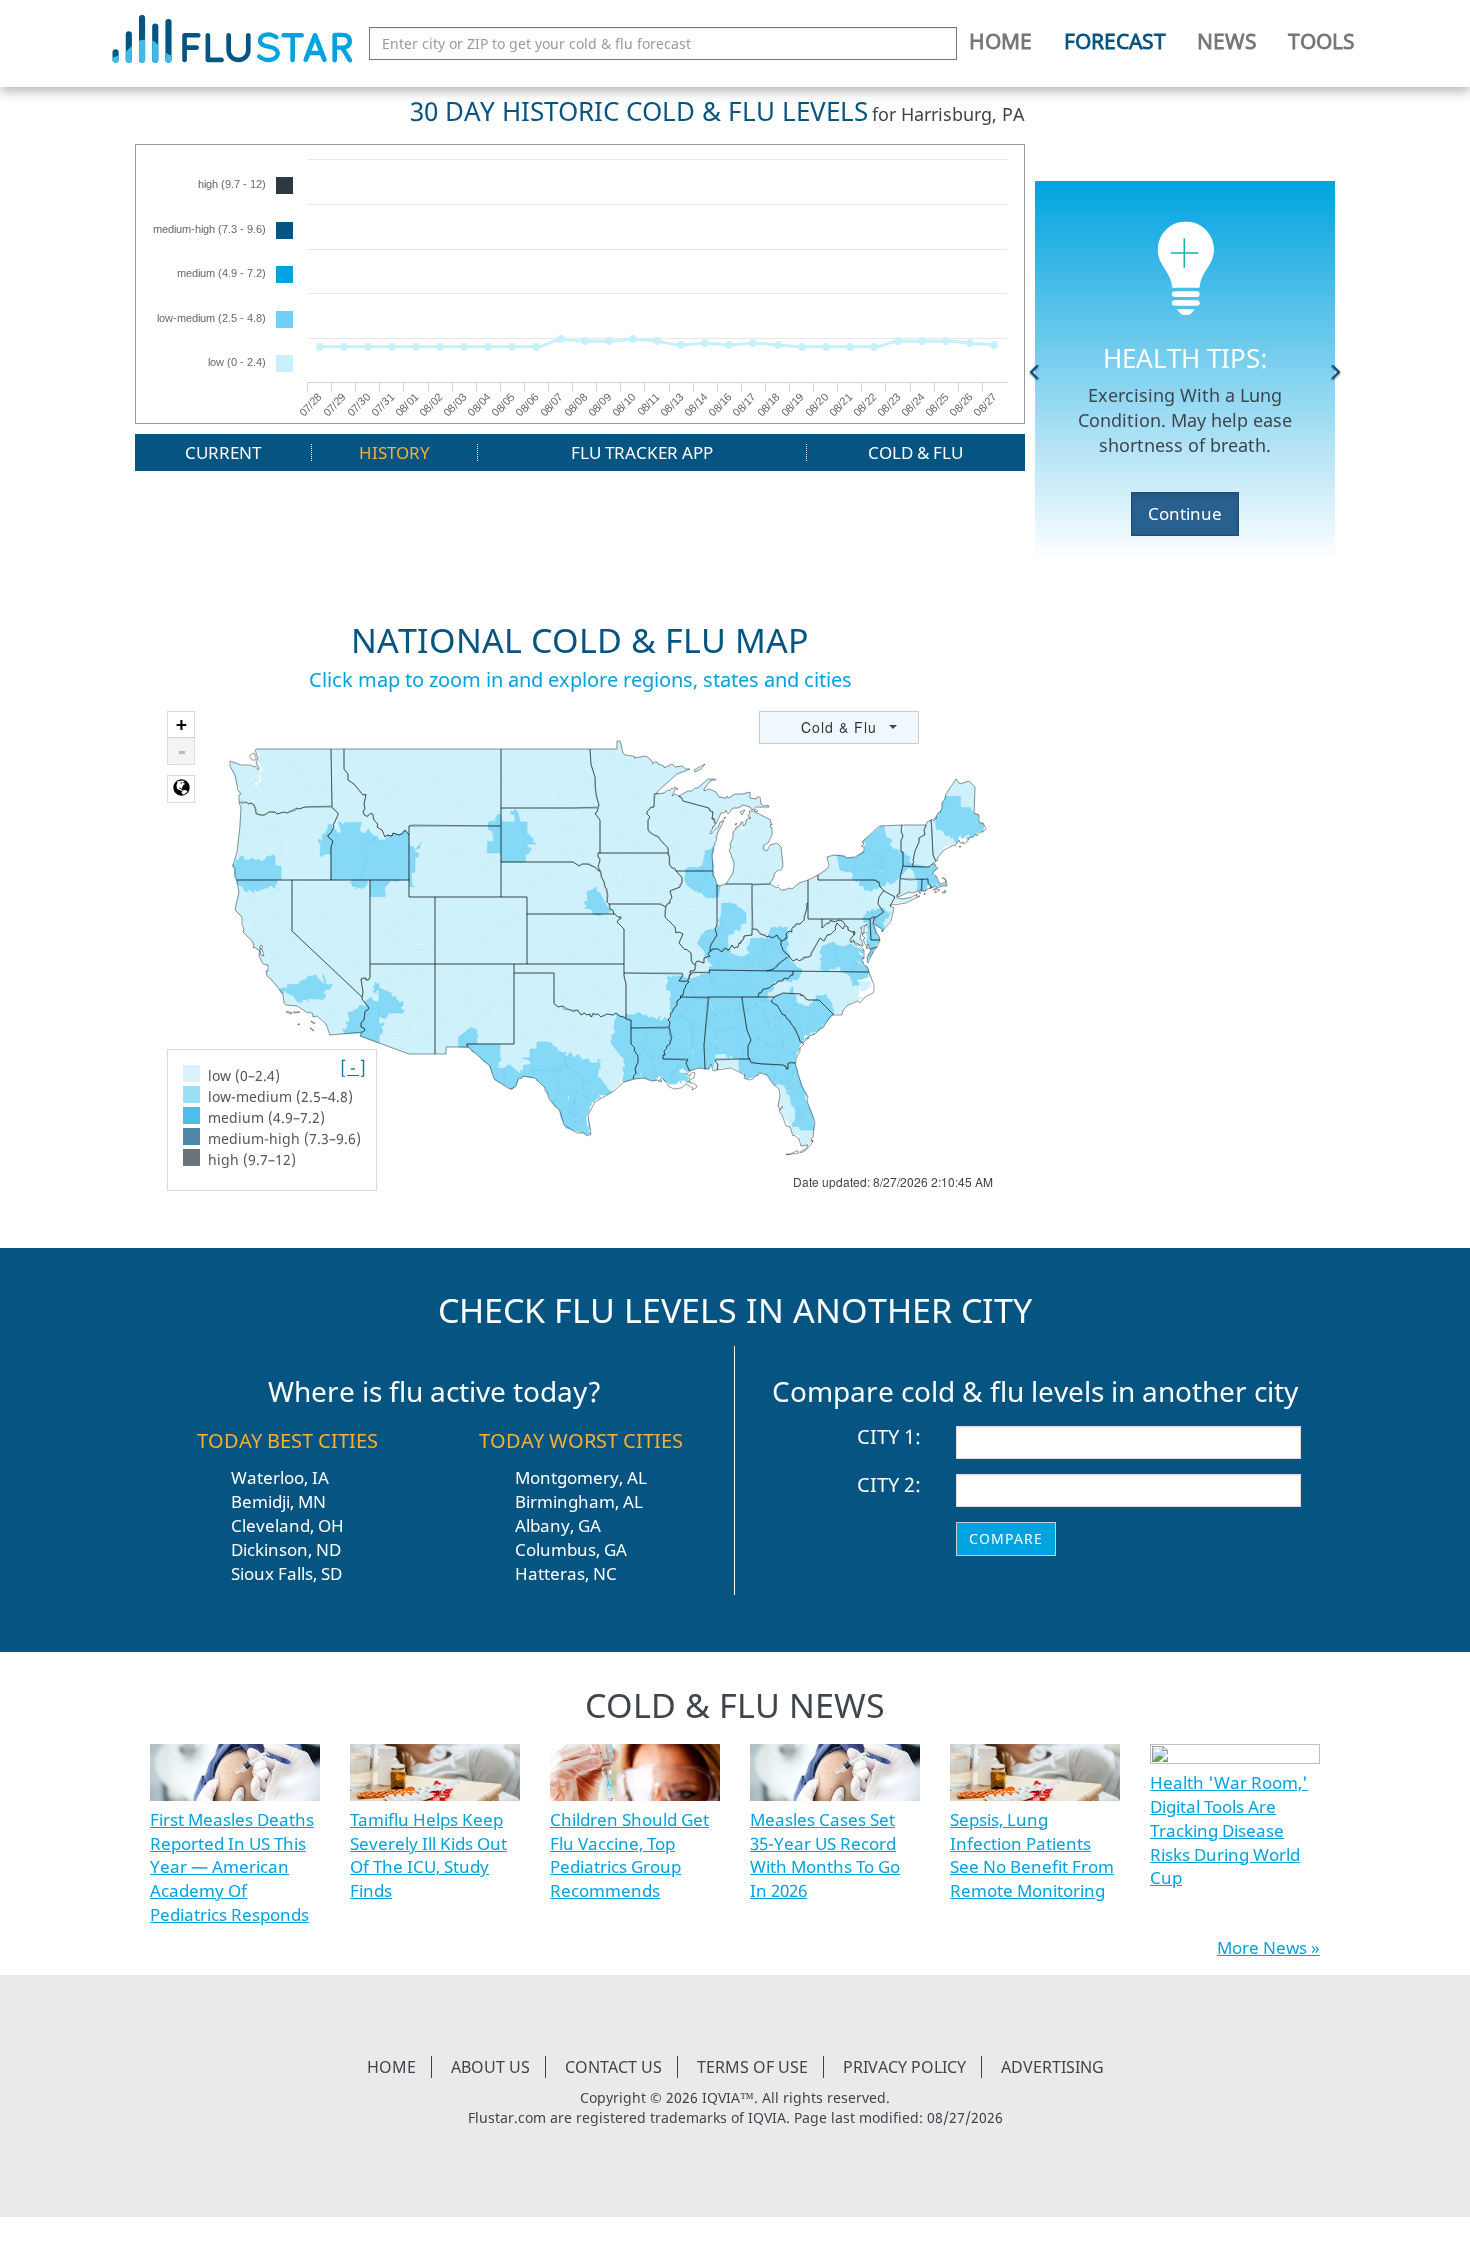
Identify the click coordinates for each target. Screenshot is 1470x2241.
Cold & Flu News (735, 1705)
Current (223, 452)
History (394, 452)
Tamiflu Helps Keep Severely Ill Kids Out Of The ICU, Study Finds (428, 1855)
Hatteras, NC (566, 1573)
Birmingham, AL (579, 1501)
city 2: (889, 1485)
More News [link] (1262, 1947)
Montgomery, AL (581, 1477)
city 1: (889, 1437)
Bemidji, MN (278, 1501)
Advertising (1052, 2067)
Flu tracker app (642, 452)
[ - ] (353, 1067)
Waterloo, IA (280, 1477)
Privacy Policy (904, 2067)
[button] (1035, 371)
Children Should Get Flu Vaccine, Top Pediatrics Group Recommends (629, 1855)
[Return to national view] (181, 789)
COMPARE (1006, 1538)
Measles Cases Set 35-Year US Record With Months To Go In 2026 (825, 1855)
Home (1000, 41)
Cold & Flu (915, 452)
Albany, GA (558, 1525)
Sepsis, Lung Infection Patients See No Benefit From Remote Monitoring (1032, 1855)
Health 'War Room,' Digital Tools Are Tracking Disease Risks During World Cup (1229, 1830)
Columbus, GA (571, 1549)
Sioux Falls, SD (286, 1573)
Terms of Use (752, 2067)
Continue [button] (1185, 513)
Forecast (1115, 41)
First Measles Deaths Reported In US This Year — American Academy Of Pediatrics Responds (232, 1867)
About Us (490, 2067)
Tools (1321, 41)
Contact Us (613, 2067)
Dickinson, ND (286, 1549)
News (1227, 41)
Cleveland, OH (287, 1525)
